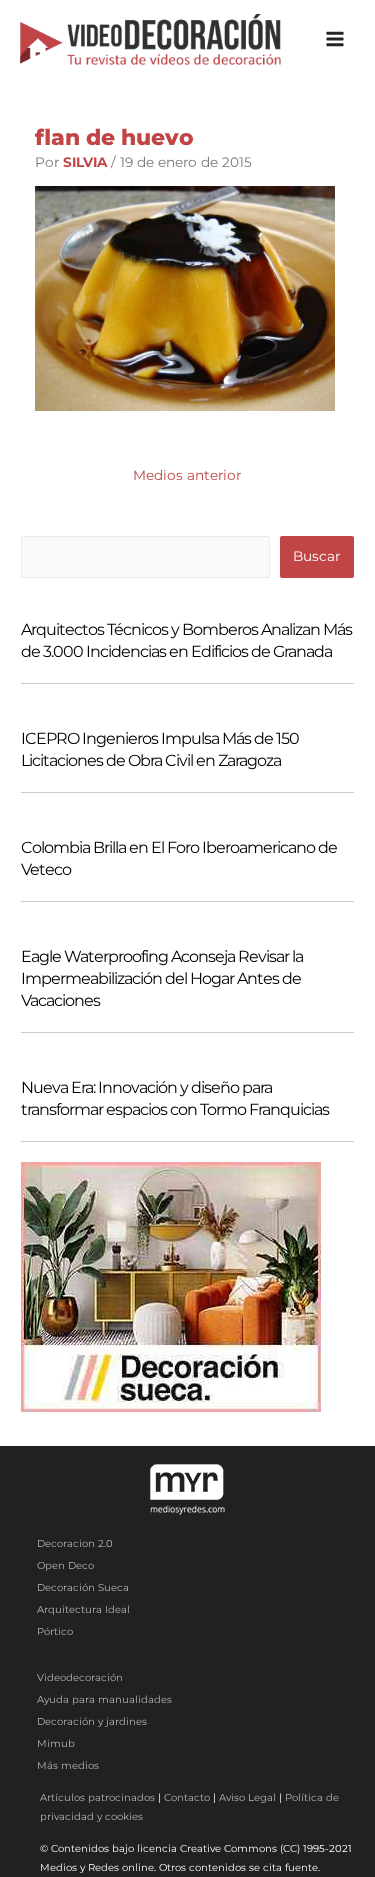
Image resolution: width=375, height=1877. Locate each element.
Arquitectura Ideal (83, 1609)
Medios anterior (187, 475)
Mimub (56, 1743)
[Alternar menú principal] (335, 39)
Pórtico (55, 1631)
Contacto (187, 1797)
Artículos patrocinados (97, 1797)
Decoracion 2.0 (75, 1543)
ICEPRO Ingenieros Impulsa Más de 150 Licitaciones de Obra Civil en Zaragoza (160, 749)
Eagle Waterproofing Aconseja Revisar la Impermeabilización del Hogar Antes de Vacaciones (162, 978)
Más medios (68, 1765)
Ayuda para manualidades (104, 1699)
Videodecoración (80, 1677)
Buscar (316, 556)
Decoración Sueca (83, 1587)
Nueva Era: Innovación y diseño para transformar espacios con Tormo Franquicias (175, 1098)
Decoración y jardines (92, 1721)
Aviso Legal (247, 1797)
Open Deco (65, 1565)
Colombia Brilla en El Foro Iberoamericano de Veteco (179, 858)
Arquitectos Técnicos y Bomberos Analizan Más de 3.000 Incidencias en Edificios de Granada (186, 640)
